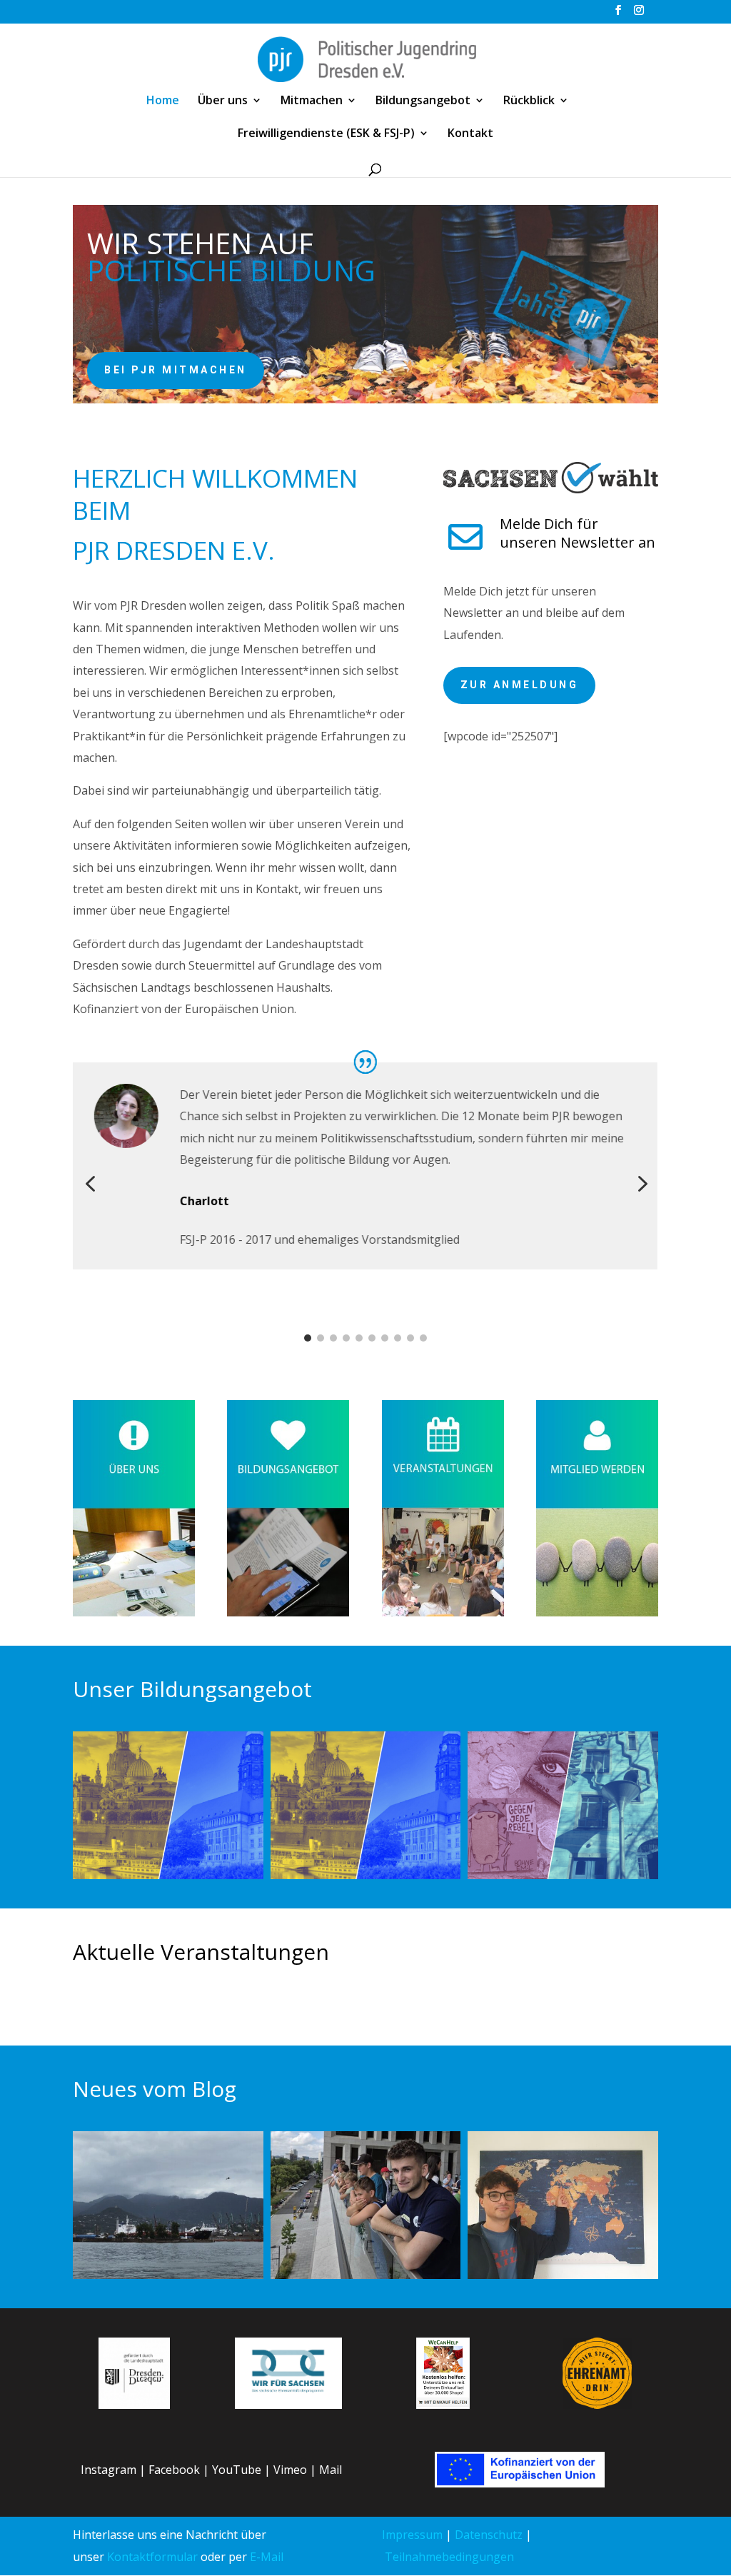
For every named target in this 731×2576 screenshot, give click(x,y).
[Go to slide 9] (410, 1338)
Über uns (223, 101)
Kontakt (470, 134)
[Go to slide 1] (308, 1338)
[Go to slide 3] (333, 1338)
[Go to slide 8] (398, 1338)
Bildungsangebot (423, 101)
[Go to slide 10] (423, 1338)
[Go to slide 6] (372, 1338)
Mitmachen (312, 101)
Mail (331, 2470)
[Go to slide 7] (385, 1338)
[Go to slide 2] (321, 1338)
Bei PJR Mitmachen (176, 370)
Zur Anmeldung (520, 685)
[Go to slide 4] (346, 1338)
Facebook (174, 2470)
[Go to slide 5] (359, 1338)
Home (163, 101)
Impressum (412, 2535)
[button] (90, 1184)
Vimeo (290, 2470)
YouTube (237, 2470)
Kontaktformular (152, 2557)
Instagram (109, 2470)
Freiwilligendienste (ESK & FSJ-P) (326, 134)
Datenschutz (489, 2535)
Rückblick (529, 101)
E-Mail (267, 2557)
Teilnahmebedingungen (449, 2557)
